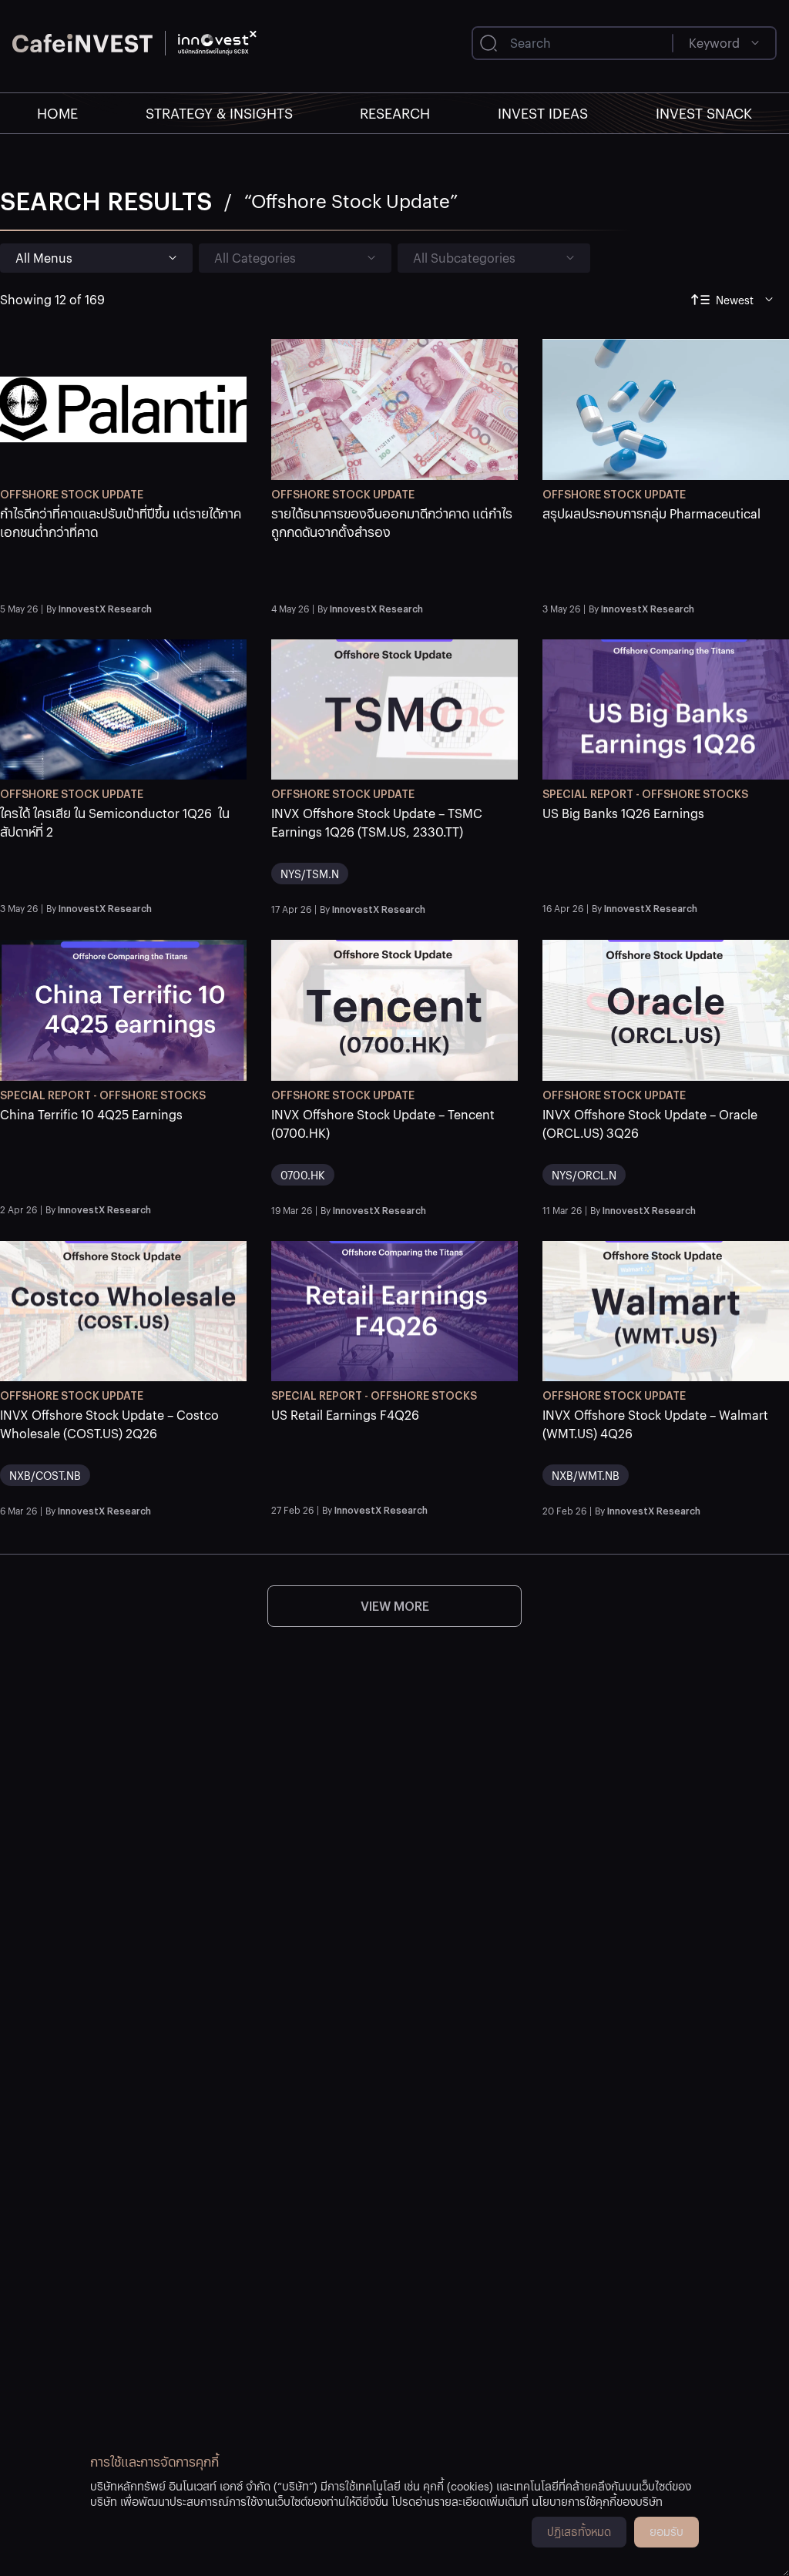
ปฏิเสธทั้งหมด (579, 2531)
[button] (123, 550)
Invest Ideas (543, 113)
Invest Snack (704, 113)
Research (395, 113)
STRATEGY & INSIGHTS (219, 113)
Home (57, 113)
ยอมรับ (666, 2531)
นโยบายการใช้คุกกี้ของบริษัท (597, 2501)
